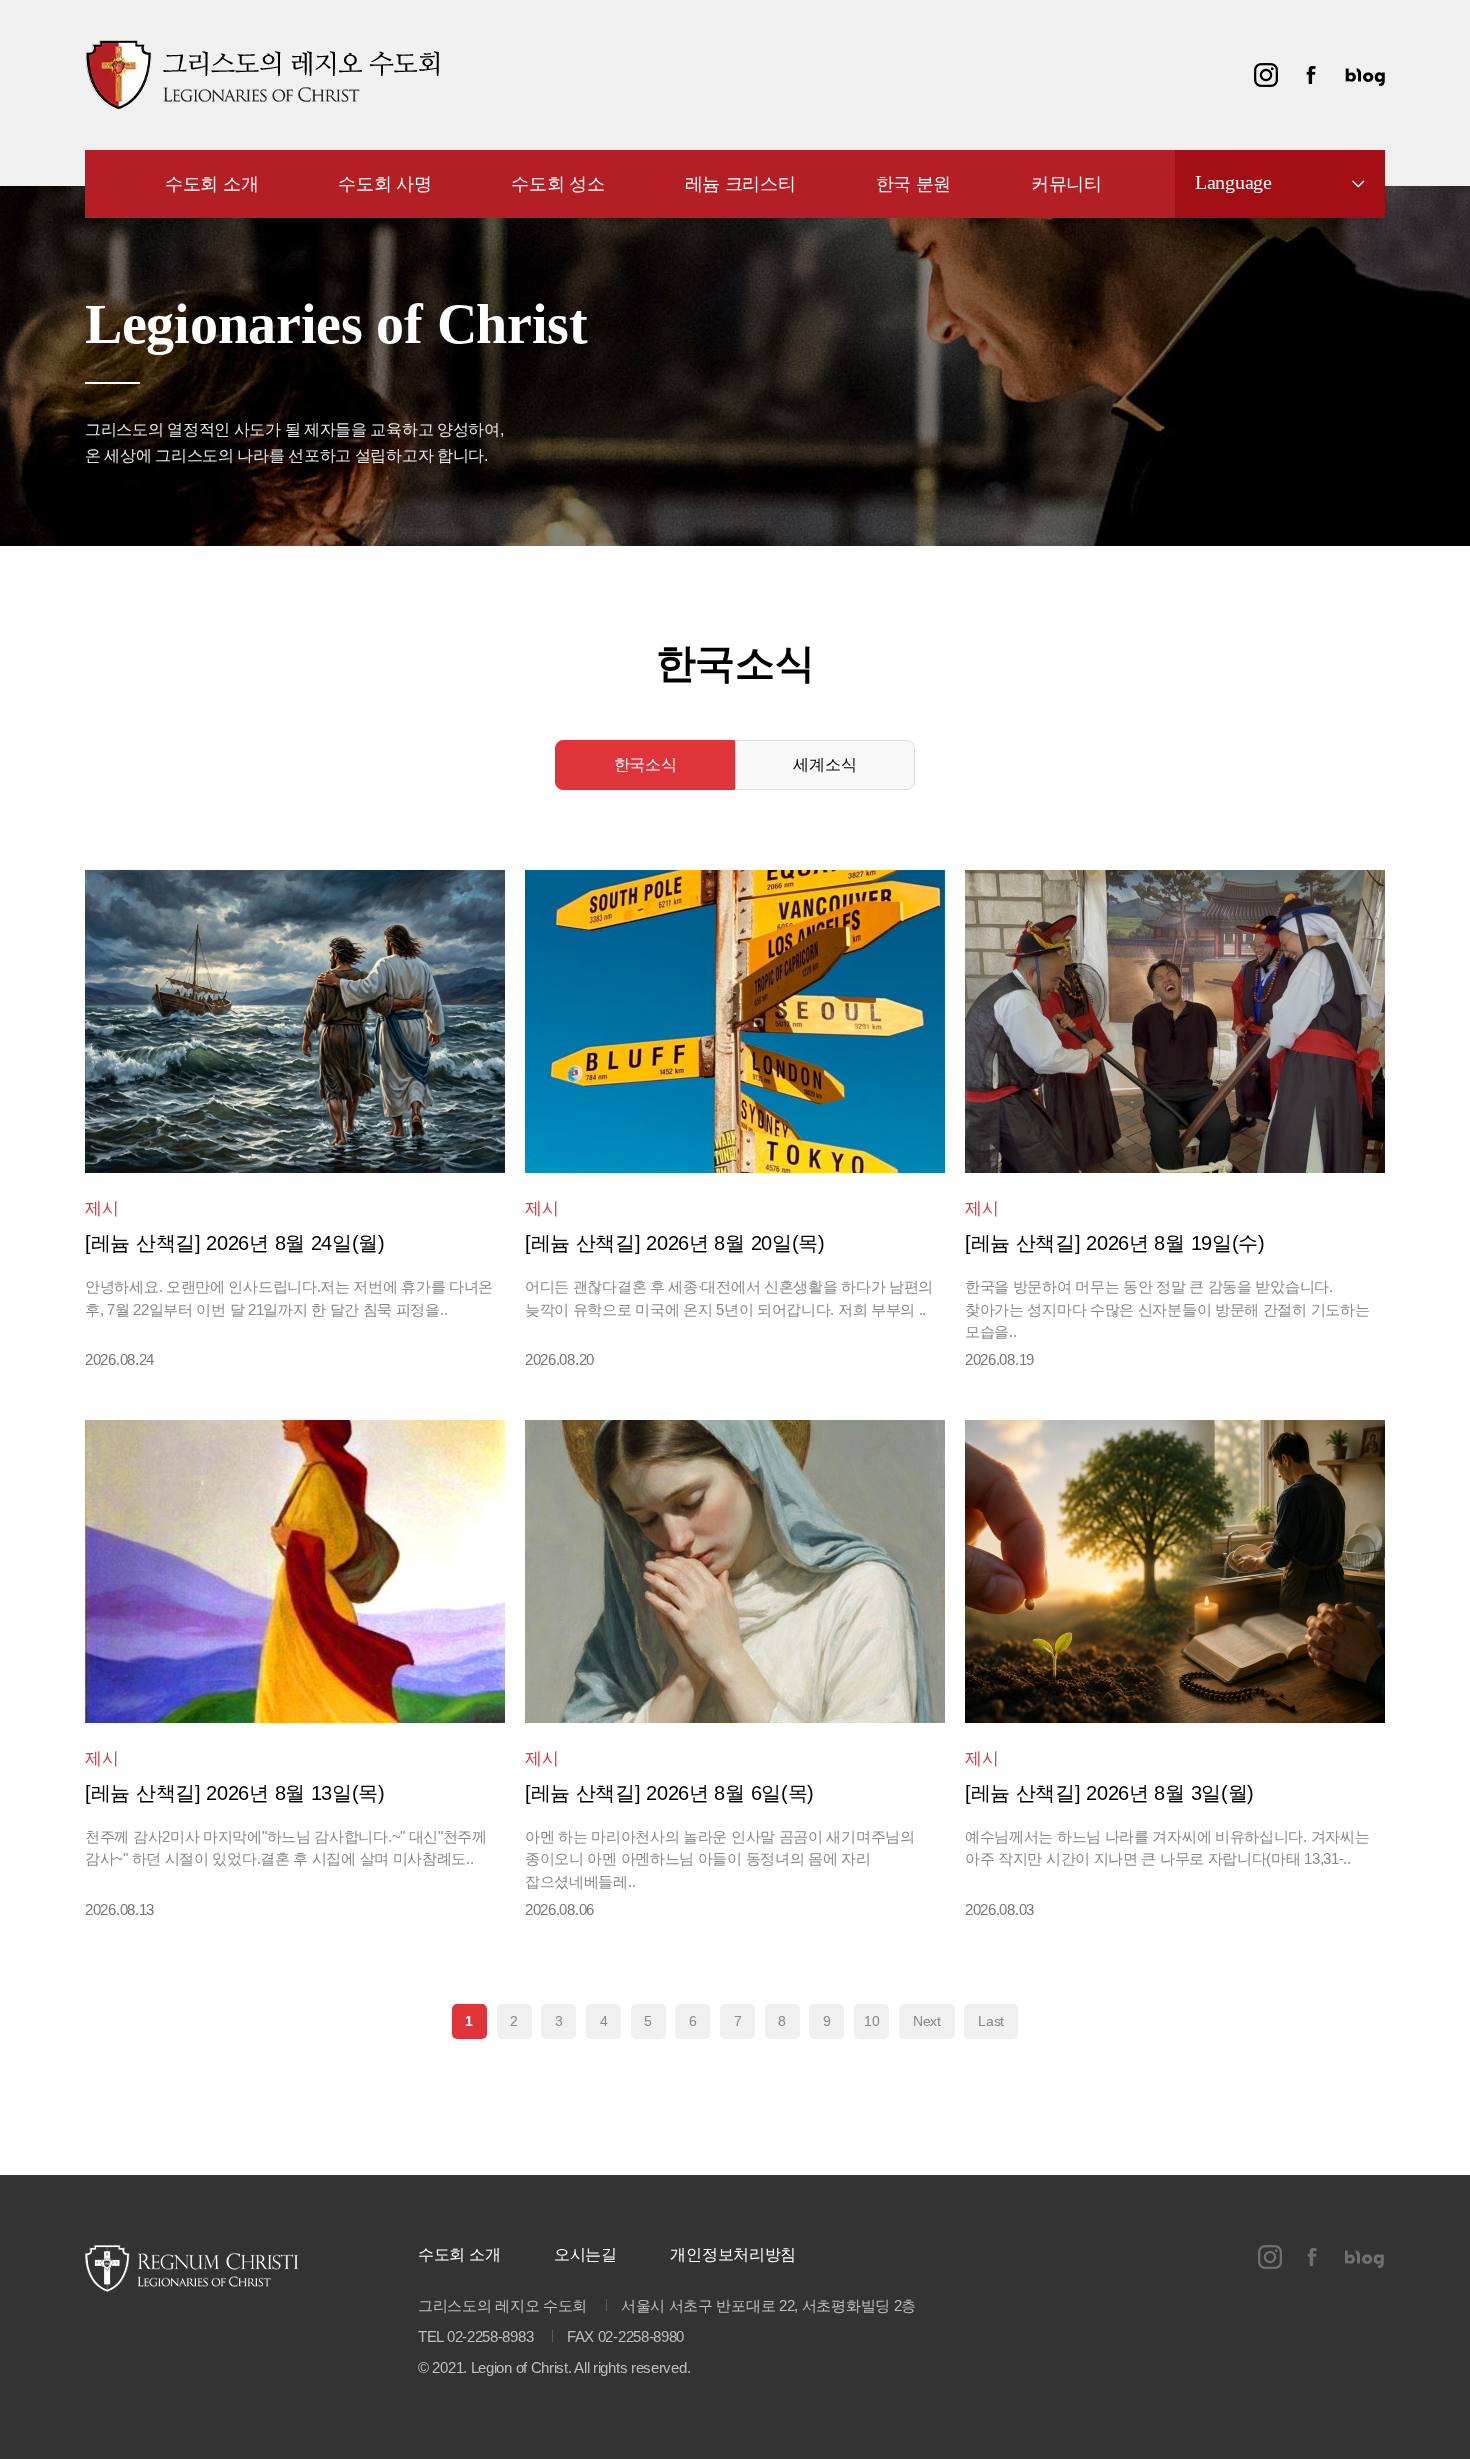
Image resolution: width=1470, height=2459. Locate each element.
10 (871, 2021)
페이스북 (1311, 75)
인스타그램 (1266, 75)
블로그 (1365, 75)
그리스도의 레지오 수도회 (262, 75)
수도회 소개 (459, 2254)
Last (991, 2021)
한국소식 (645, 764)
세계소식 (824, 764)
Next (927, 2021)
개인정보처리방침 (733, 2254)
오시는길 (585, 2254)
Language (1233, 182)
